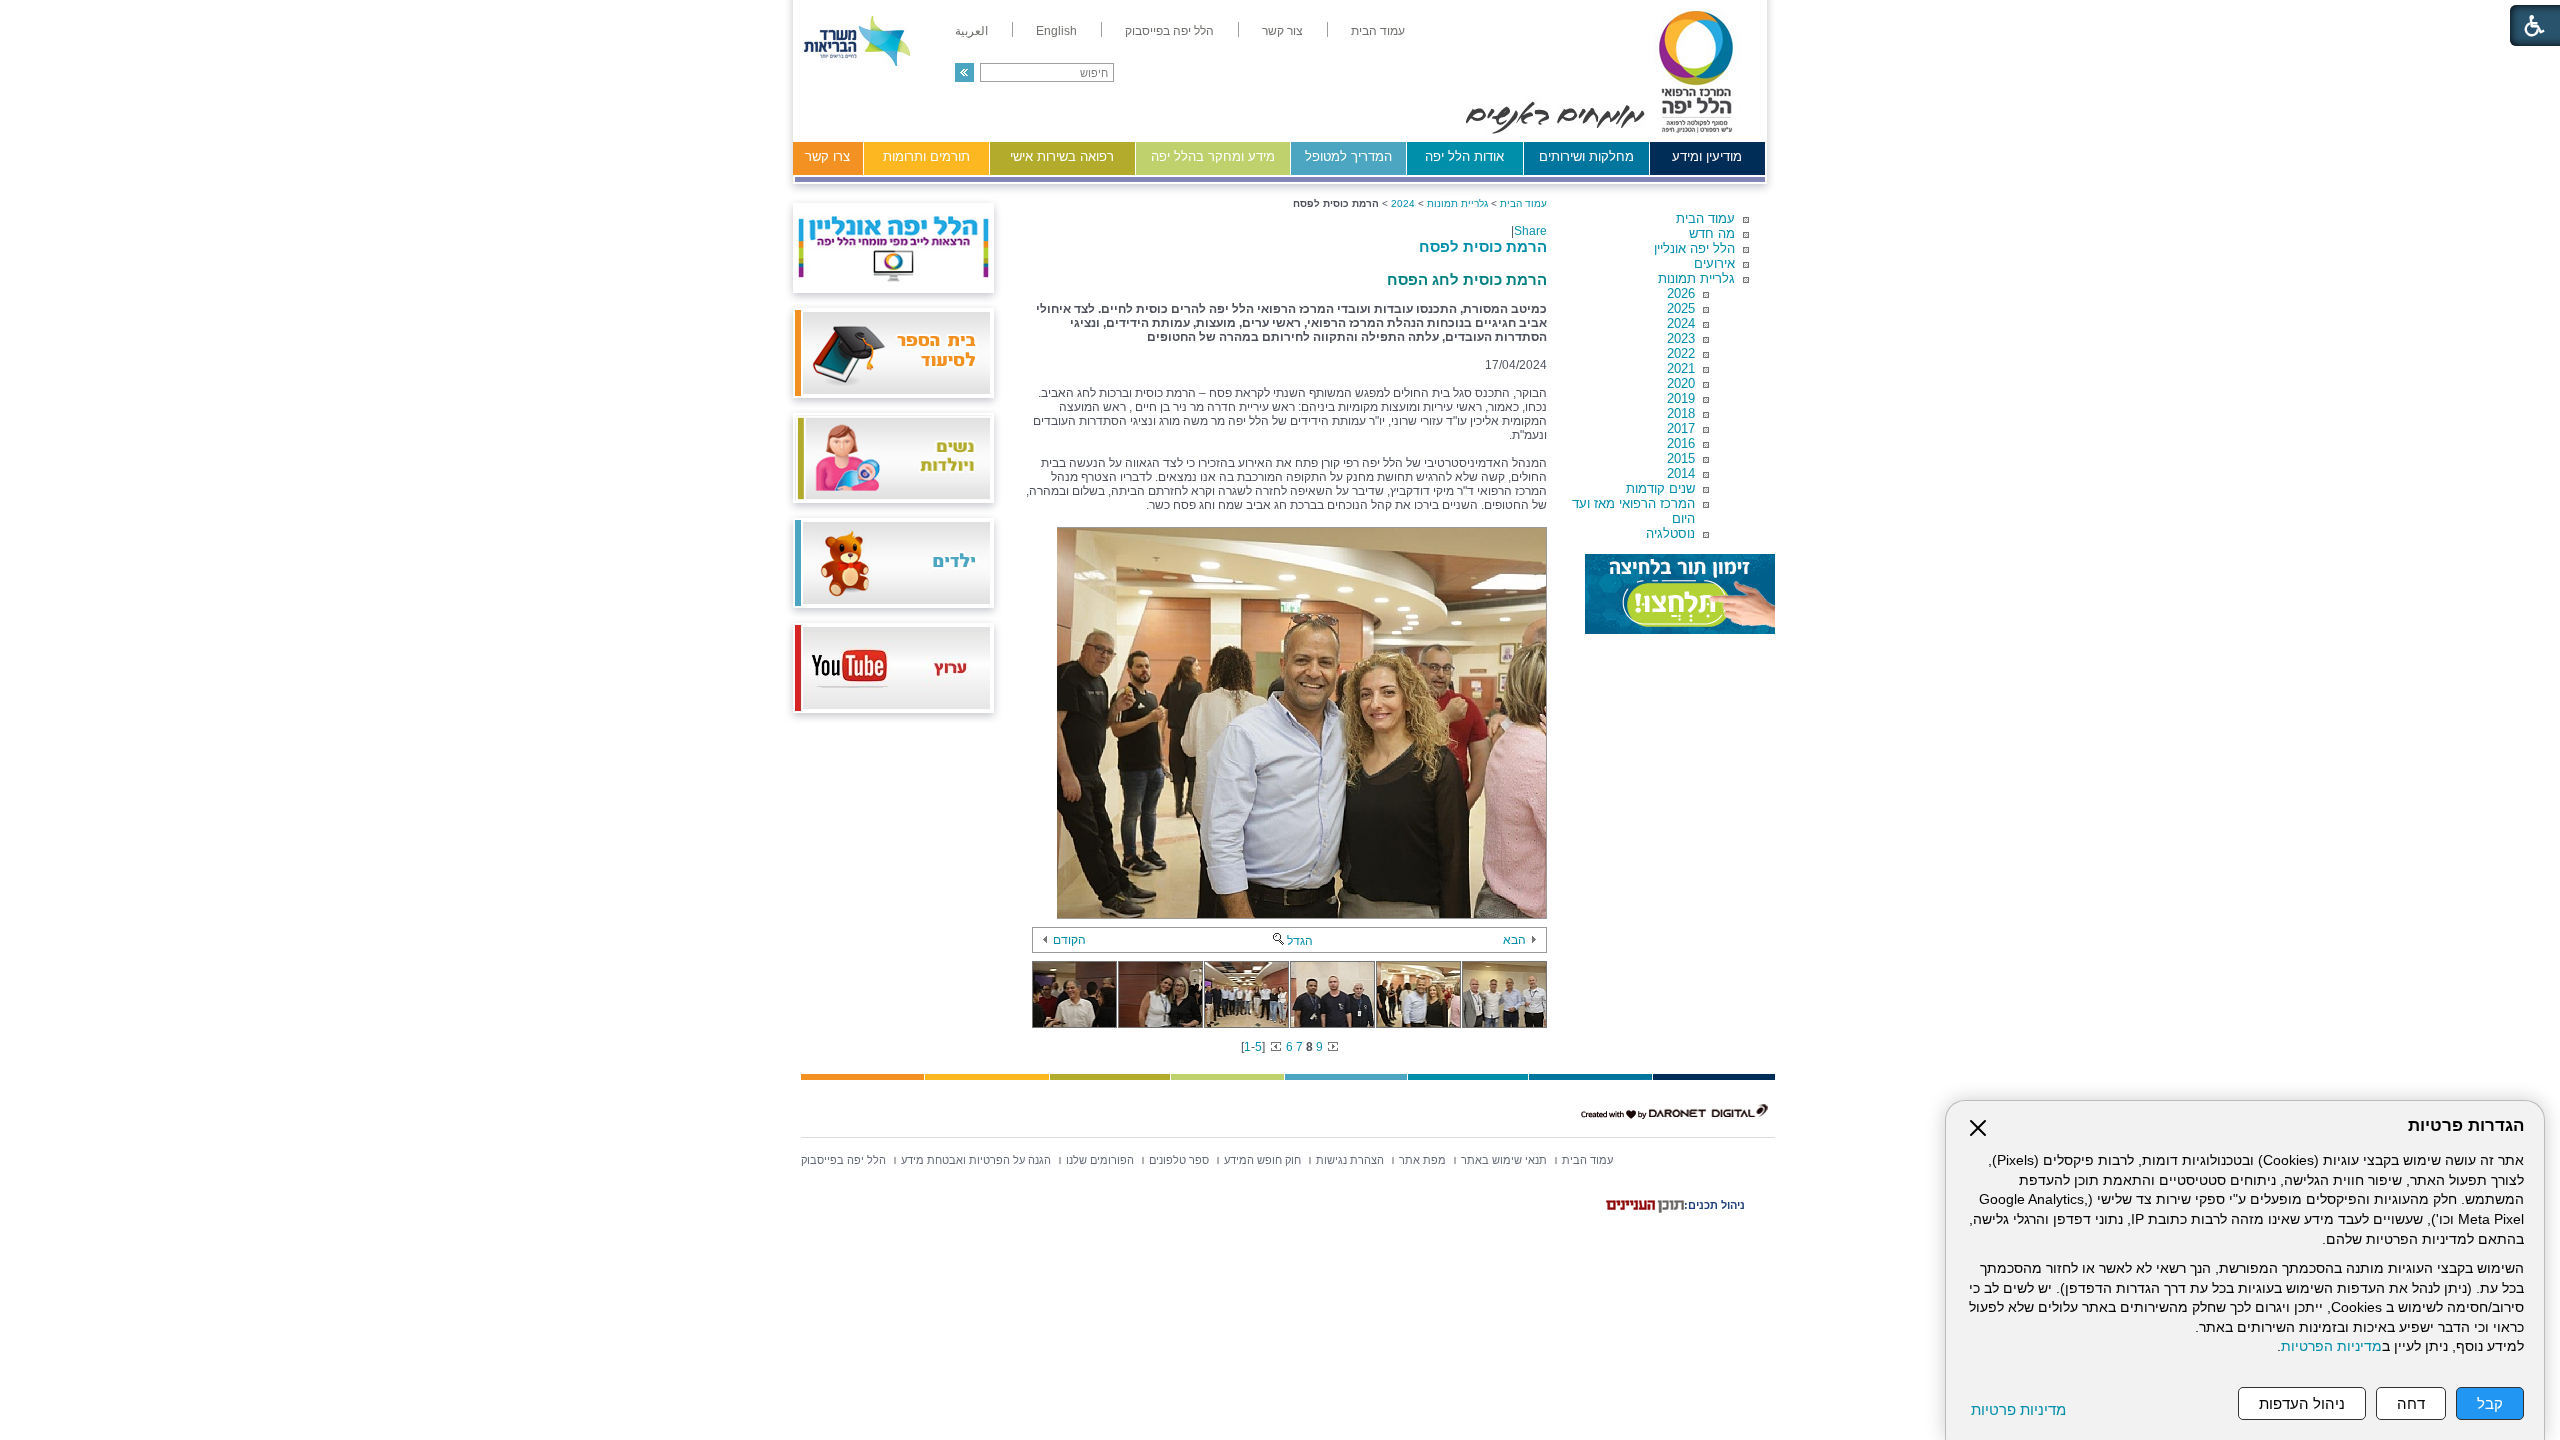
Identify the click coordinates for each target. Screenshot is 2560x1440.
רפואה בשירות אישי (1062, 156)
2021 (1681, 368)
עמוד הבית (1705, 218)
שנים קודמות (1660, 488)
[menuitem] (1378, 31)
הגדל (1300, 941)
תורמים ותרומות (926, 156)
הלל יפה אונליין (1694, 248)
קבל (2490, 1403)
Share (1530, 231)
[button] (964, 72)
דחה (2411, 1403)
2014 (1681, 473)
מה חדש (1712, 233)
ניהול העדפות (2302, 1403)
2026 (1681, 293)
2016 (1681, 443)
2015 (1681, 458)
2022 (1681, 353)
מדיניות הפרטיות (2331, 1346)
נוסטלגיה (1670, 533)
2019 (1681, 398)
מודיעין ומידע (1707, 156)
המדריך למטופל (1348, 156)
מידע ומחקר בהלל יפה (1213, 156)
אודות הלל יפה (1464, 156)
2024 (1681, 323)
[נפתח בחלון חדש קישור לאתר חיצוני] (1680, 594)
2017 (1681, 428)
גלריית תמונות (1696, 278)
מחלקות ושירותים (1586, 156)
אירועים (1714, 263)
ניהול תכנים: (1714, 1205)
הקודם (1069, 940)
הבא (1514, 940)
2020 (1681, 383)
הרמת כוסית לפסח (1483, 246)
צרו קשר (827, 156)
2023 (1681, 338)
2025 (1681, 308)
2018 (1681, 413)
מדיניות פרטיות (2018, 1409)
